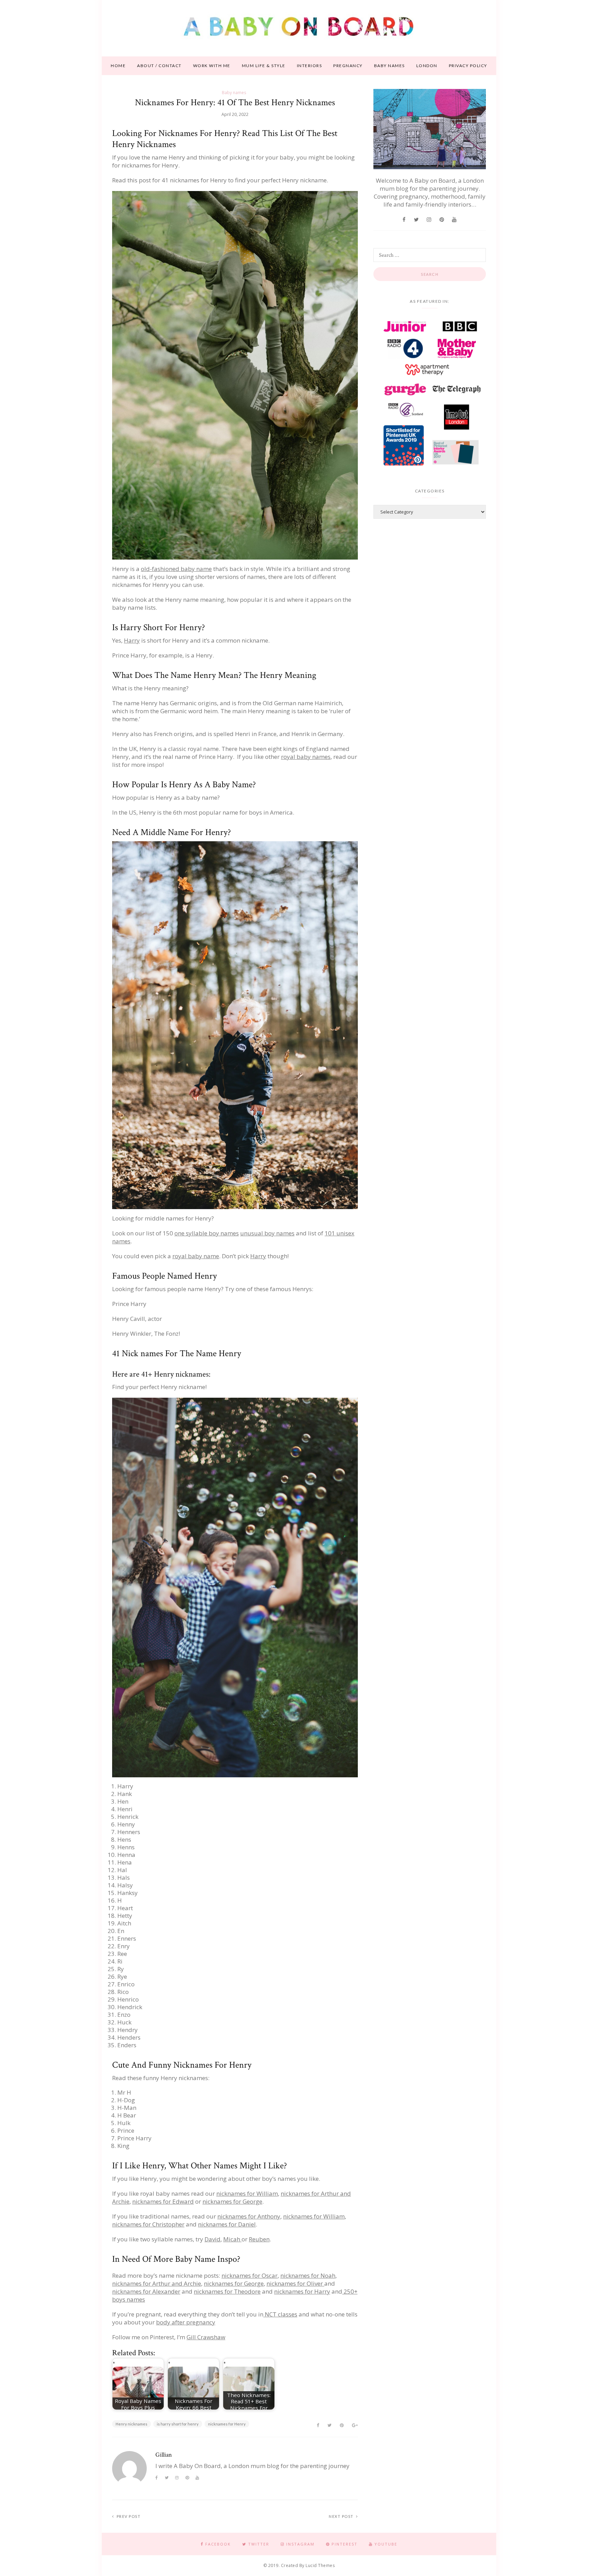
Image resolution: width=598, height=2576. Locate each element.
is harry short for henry (178, 2424)
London (427, 66)
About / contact (159, 66)
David (212, 2239)
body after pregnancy (186, 2322)
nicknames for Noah (308, 2275)
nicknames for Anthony (249, 2216)
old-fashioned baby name (176, 569)
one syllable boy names (207, 1233)
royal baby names (306, 757)
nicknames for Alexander (146, 2291)
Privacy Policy (468, 66)
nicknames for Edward (163, 2201)
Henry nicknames (132, 2424)
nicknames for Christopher (148, 2224)
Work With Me (212, 66)
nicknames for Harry (302, 2291)
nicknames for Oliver (295, 2283)
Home (118, 66)
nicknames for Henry (227, 2424)
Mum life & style (264, 66)
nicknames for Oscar (250, 2275)
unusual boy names (267, 1233)
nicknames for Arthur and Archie (157, 2283)
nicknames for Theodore (227, 2291)
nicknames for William (247, 2193)
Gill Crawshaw (206, 2337)
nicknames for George (232, 2201)
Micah (232, 2239)
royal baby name (196, 1256)
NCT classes (280, 2314)
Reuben (259, 2239)
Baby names (389, 66)
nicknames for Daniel (227, 2224)
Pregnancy (348, 66)
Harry (132, 640)
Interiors (310, 66)
